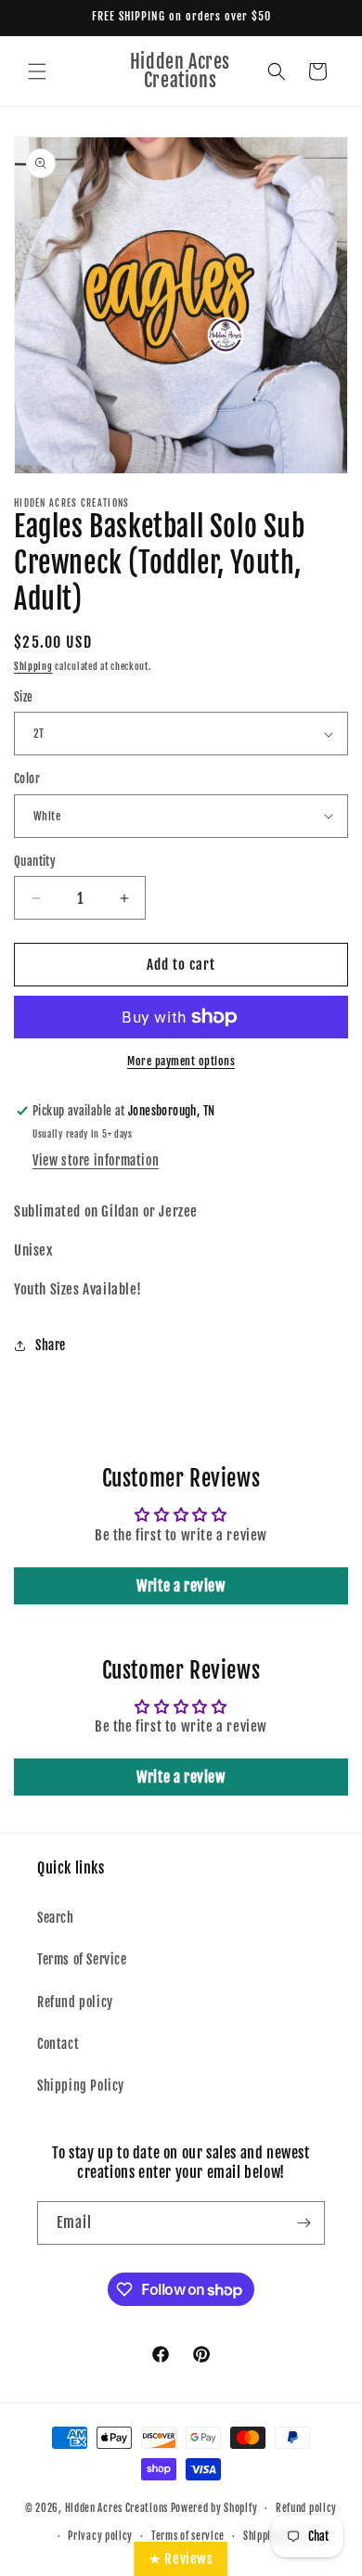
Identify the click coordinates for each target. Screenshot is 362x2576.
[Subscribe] (304, 2223)
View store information (96, 1160)
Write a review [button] (181, 1586)
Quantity (35, 861)
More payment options (181, 1061)
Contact (58, 2044)
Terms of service (188, 2536)
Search (56, 1918)
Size (24, 697)
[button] (37, 71)
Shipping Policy (81, 2086)
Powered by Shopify (214, 2508)
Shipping (33, 666)
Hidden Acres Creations (116, 2508)
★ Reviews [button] (181, 2559)
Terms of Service (82, 1959)
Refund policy (75, 2002)
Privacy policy (100, 2536)
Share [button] (51, 1345)
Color (27, 779)
